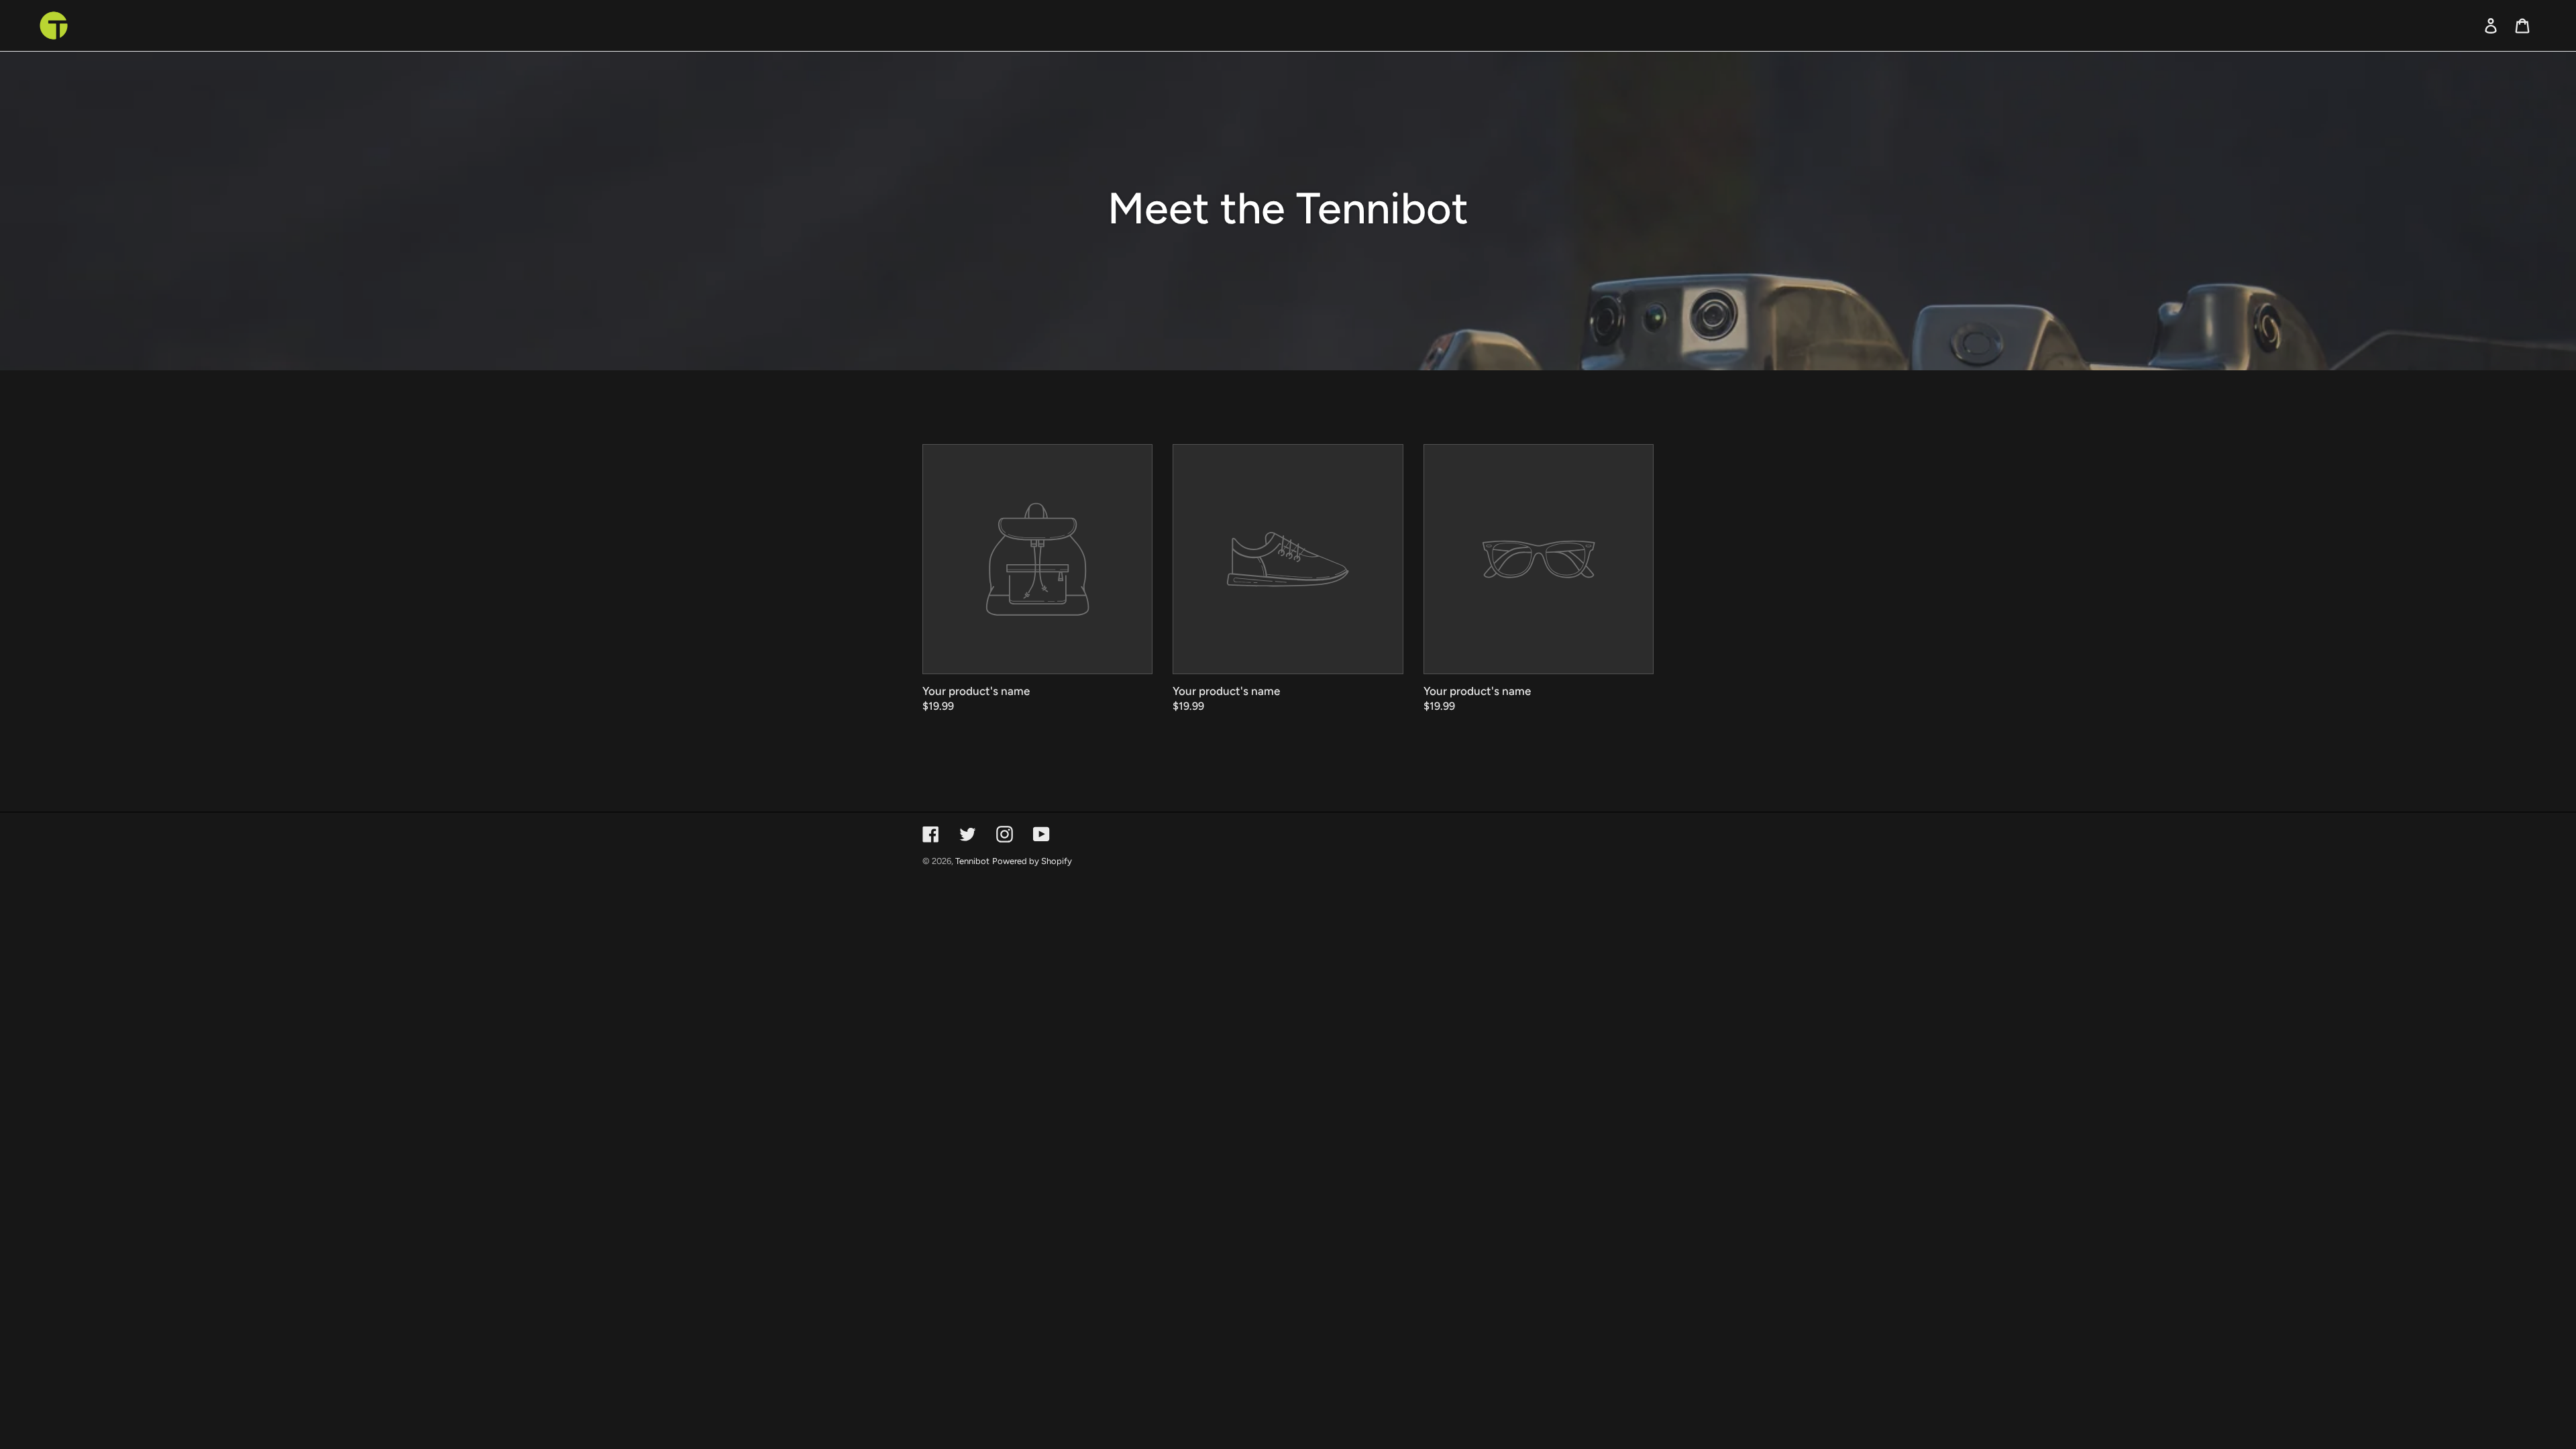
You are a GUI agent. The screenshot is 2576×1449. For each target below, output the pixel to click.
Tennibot (972, 861)
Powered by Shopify (1032, 861)
